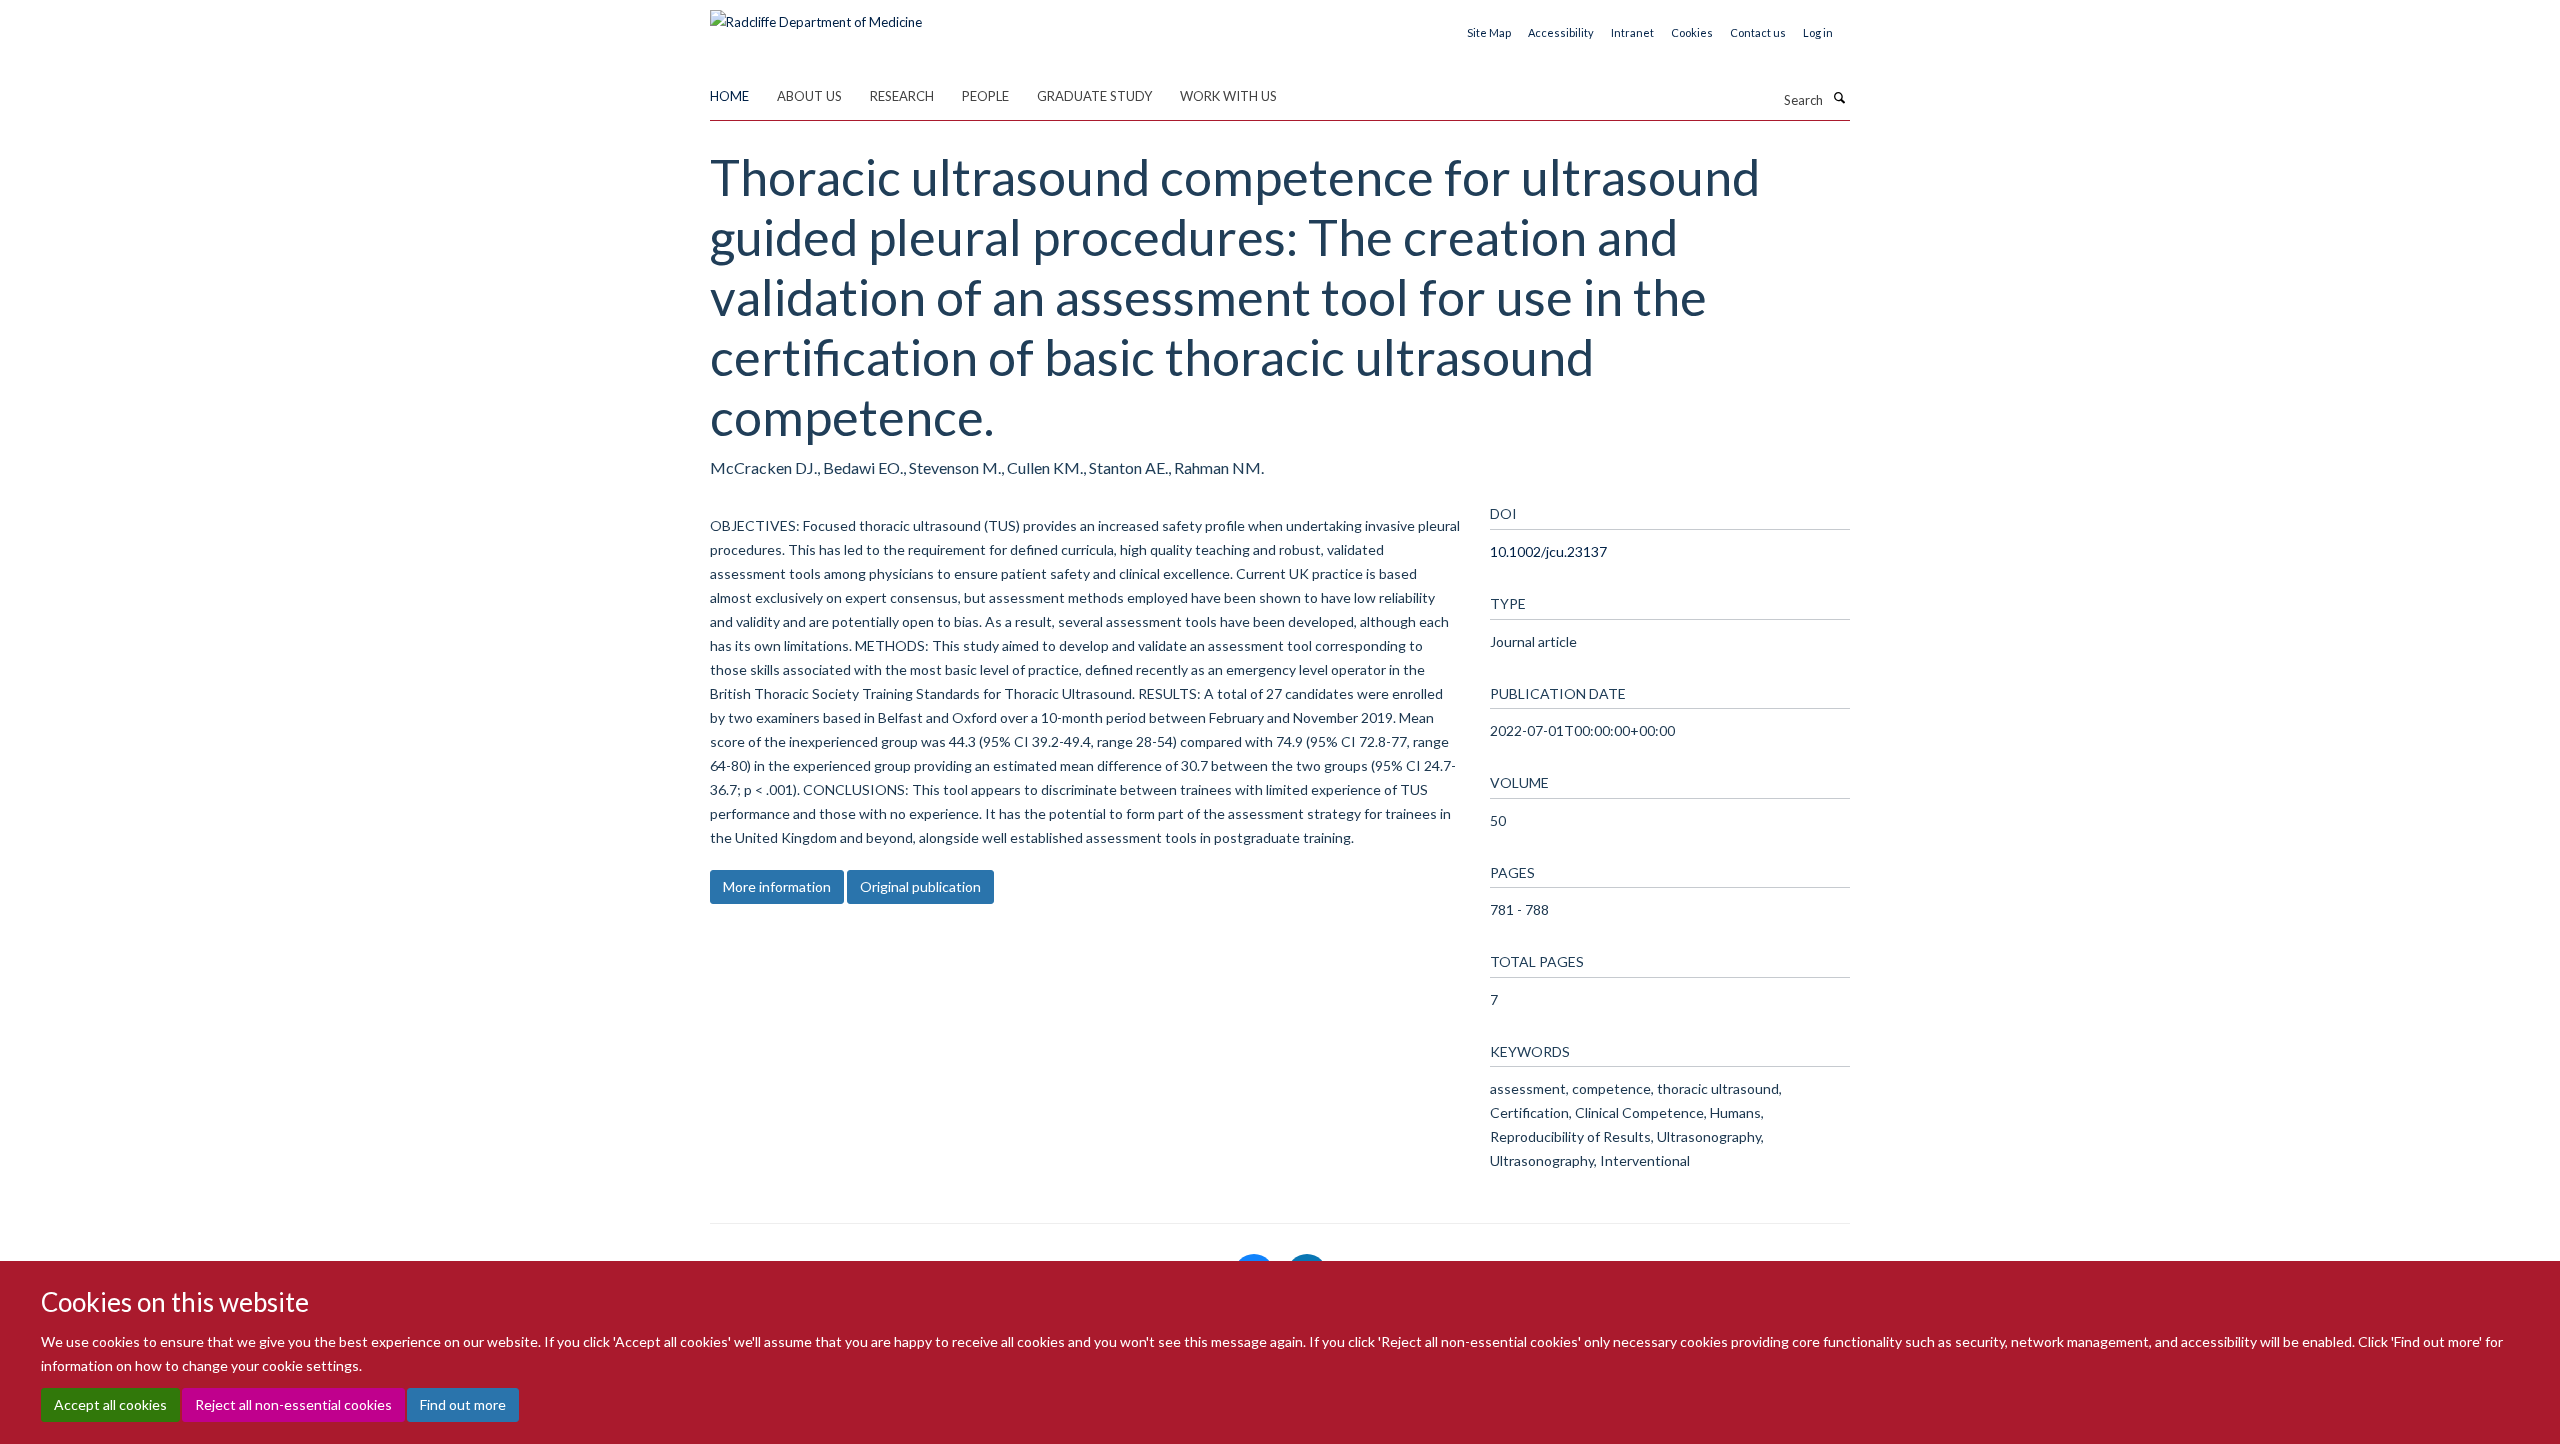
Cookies (1692, 32)
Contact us (1758, 32)
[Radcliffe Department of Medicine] (816, 15)
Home (729, 96)
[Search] (1839, 98)
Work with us (1228, 96)
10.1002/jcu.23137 (1548, 551)
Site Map (1489, 32)
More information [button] (777, 886)
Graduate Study (1094, 96)
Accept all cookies (110, 1404)
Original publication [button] (920, 886)
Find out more (463, 1404)
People (985, 96)
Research (902, 96)
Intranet (1632, 32)
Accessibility (1561, 32)
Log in (1818, 32)
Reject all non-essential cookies (293, 1404)
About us (809, 96)
